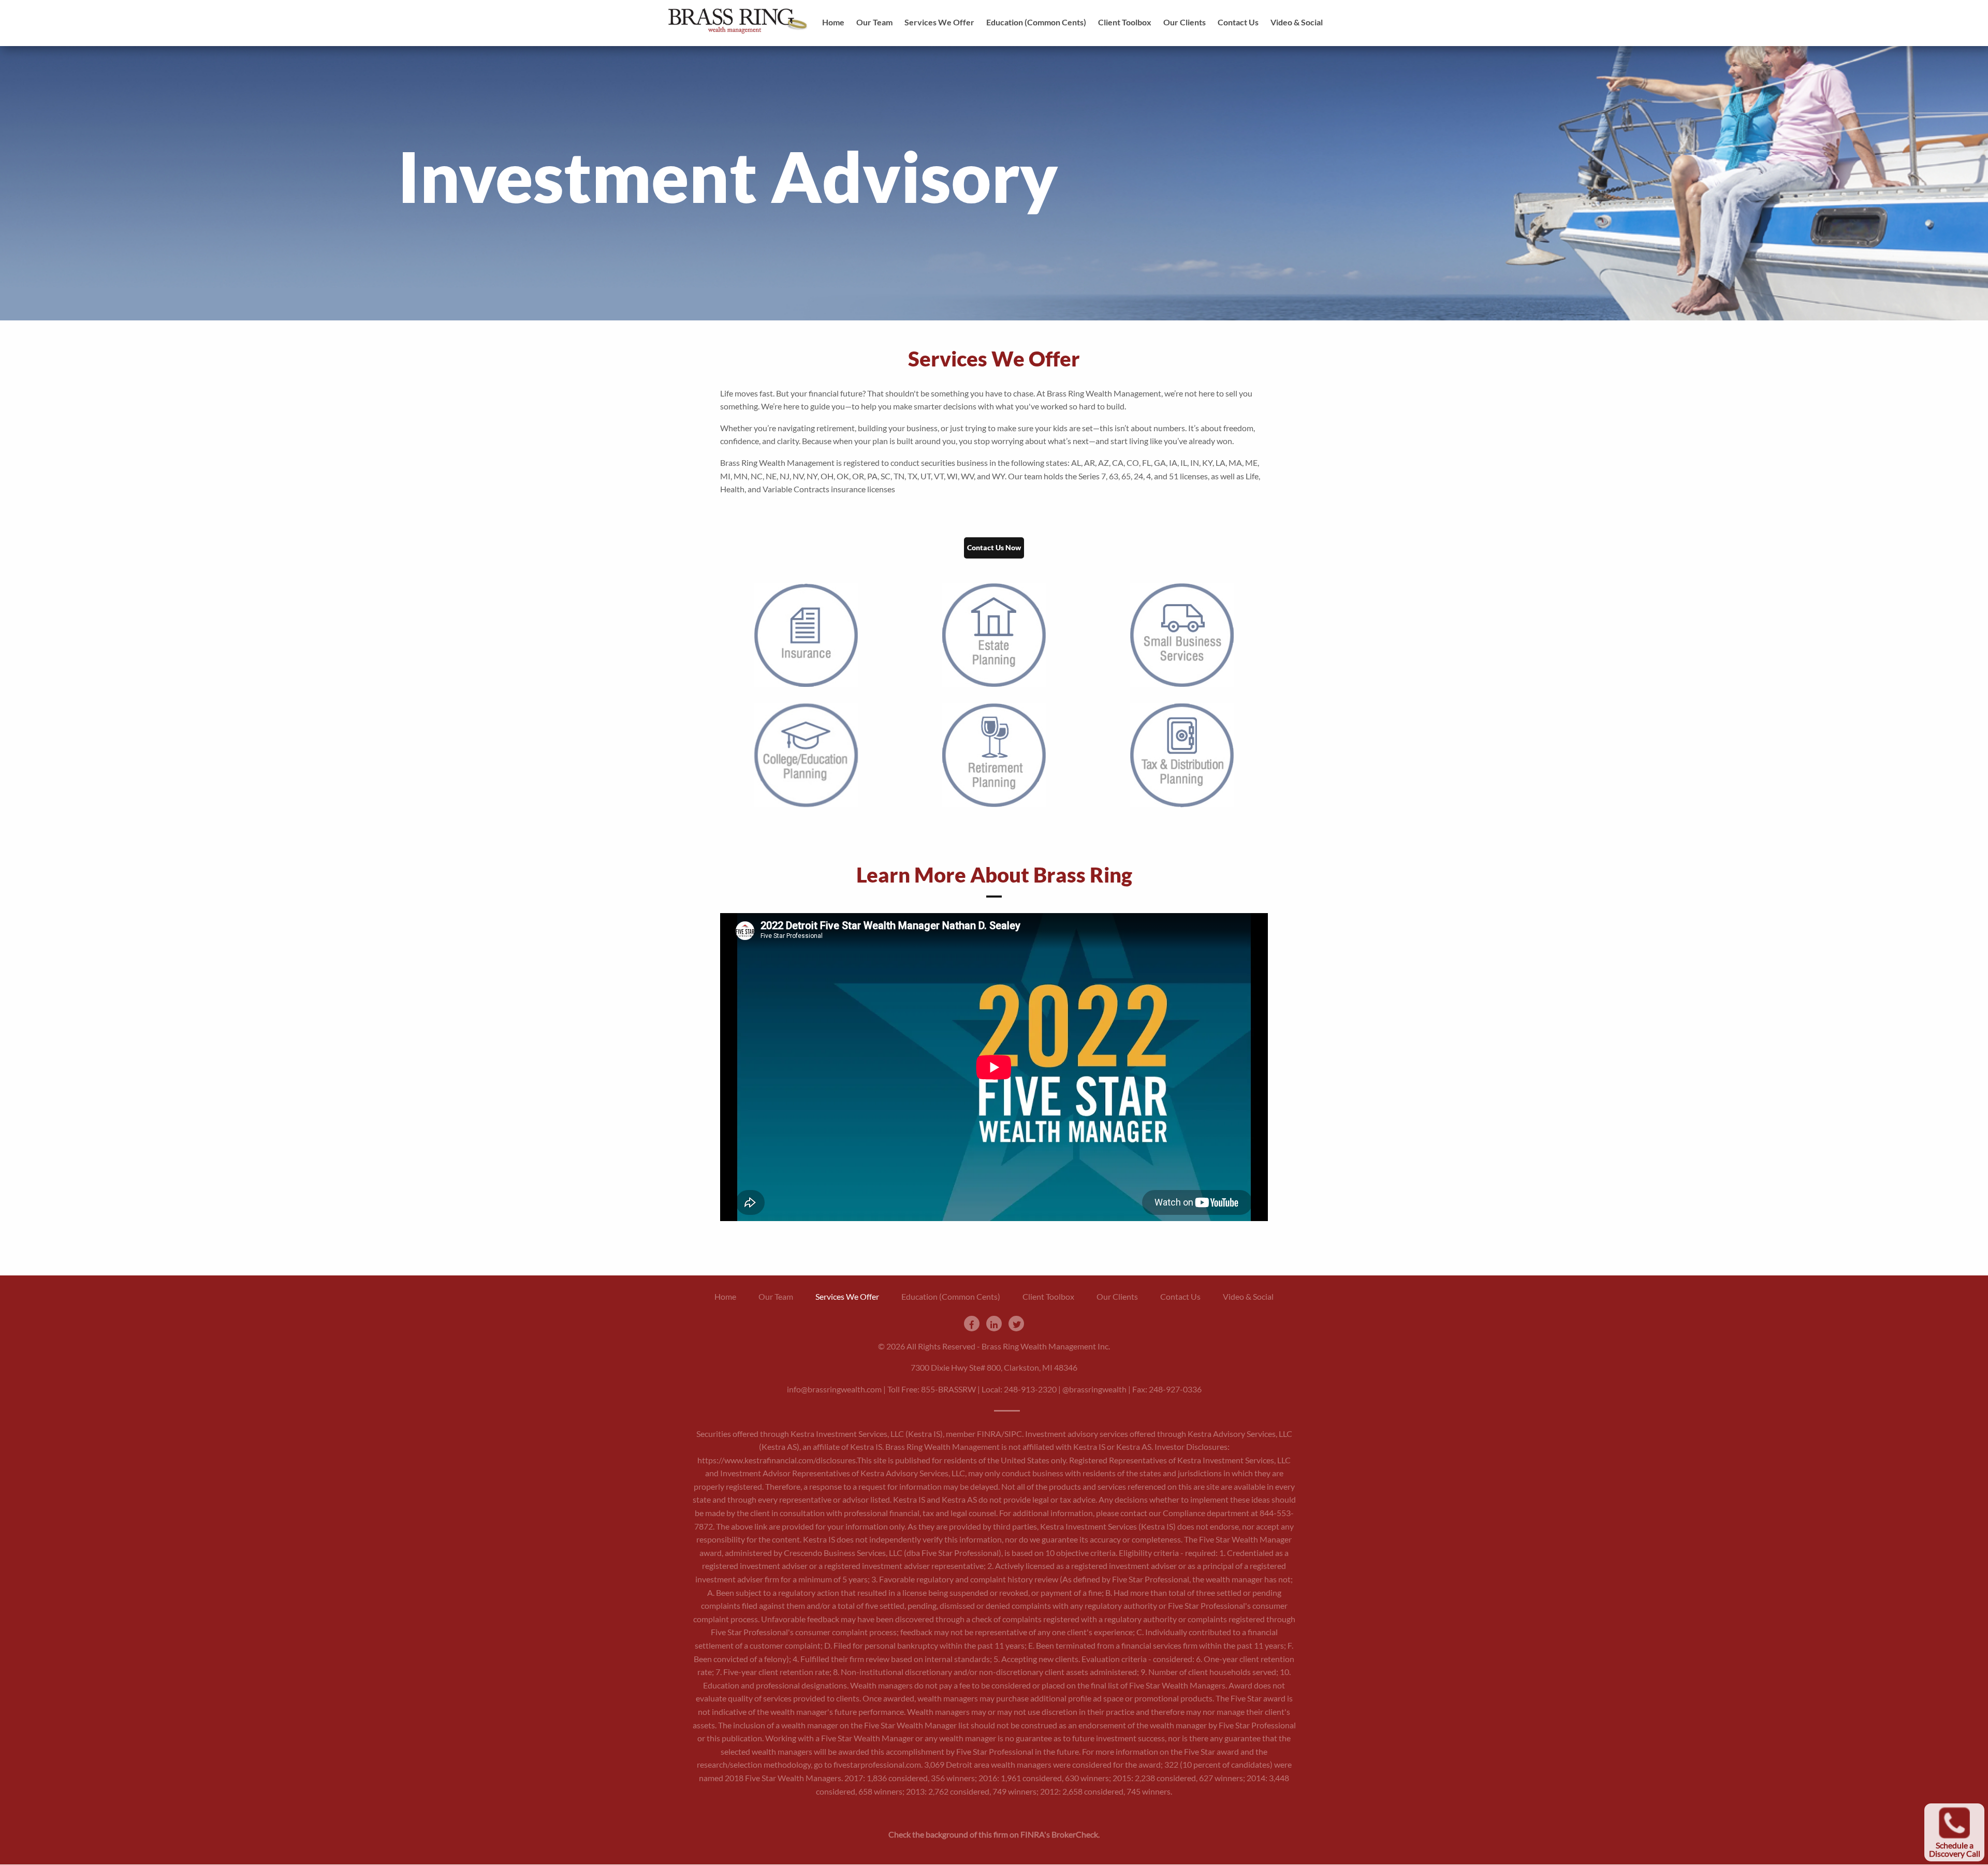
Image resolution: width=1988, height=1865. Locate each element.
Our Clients (1185, 22)
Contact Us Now (994, 547)
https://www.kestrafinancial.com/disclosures (777, 1460)
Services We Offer (939, 22)
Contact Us (1238, 22)
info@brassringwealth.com (834, 1389)
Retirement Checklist (994, 988)
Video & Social (1297, 22)
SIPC (1013, 1434)
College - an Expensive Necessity (806, 1001)
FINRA (989, 1434)
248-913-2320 (1030, 1389)
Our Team (874, 22)
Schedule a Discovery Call (1955, 1849)
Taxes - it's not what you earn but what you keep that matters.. (1182, 1034)
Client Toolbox (1125, 22)
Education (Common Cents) (1036, 22)
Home (833, 22)
